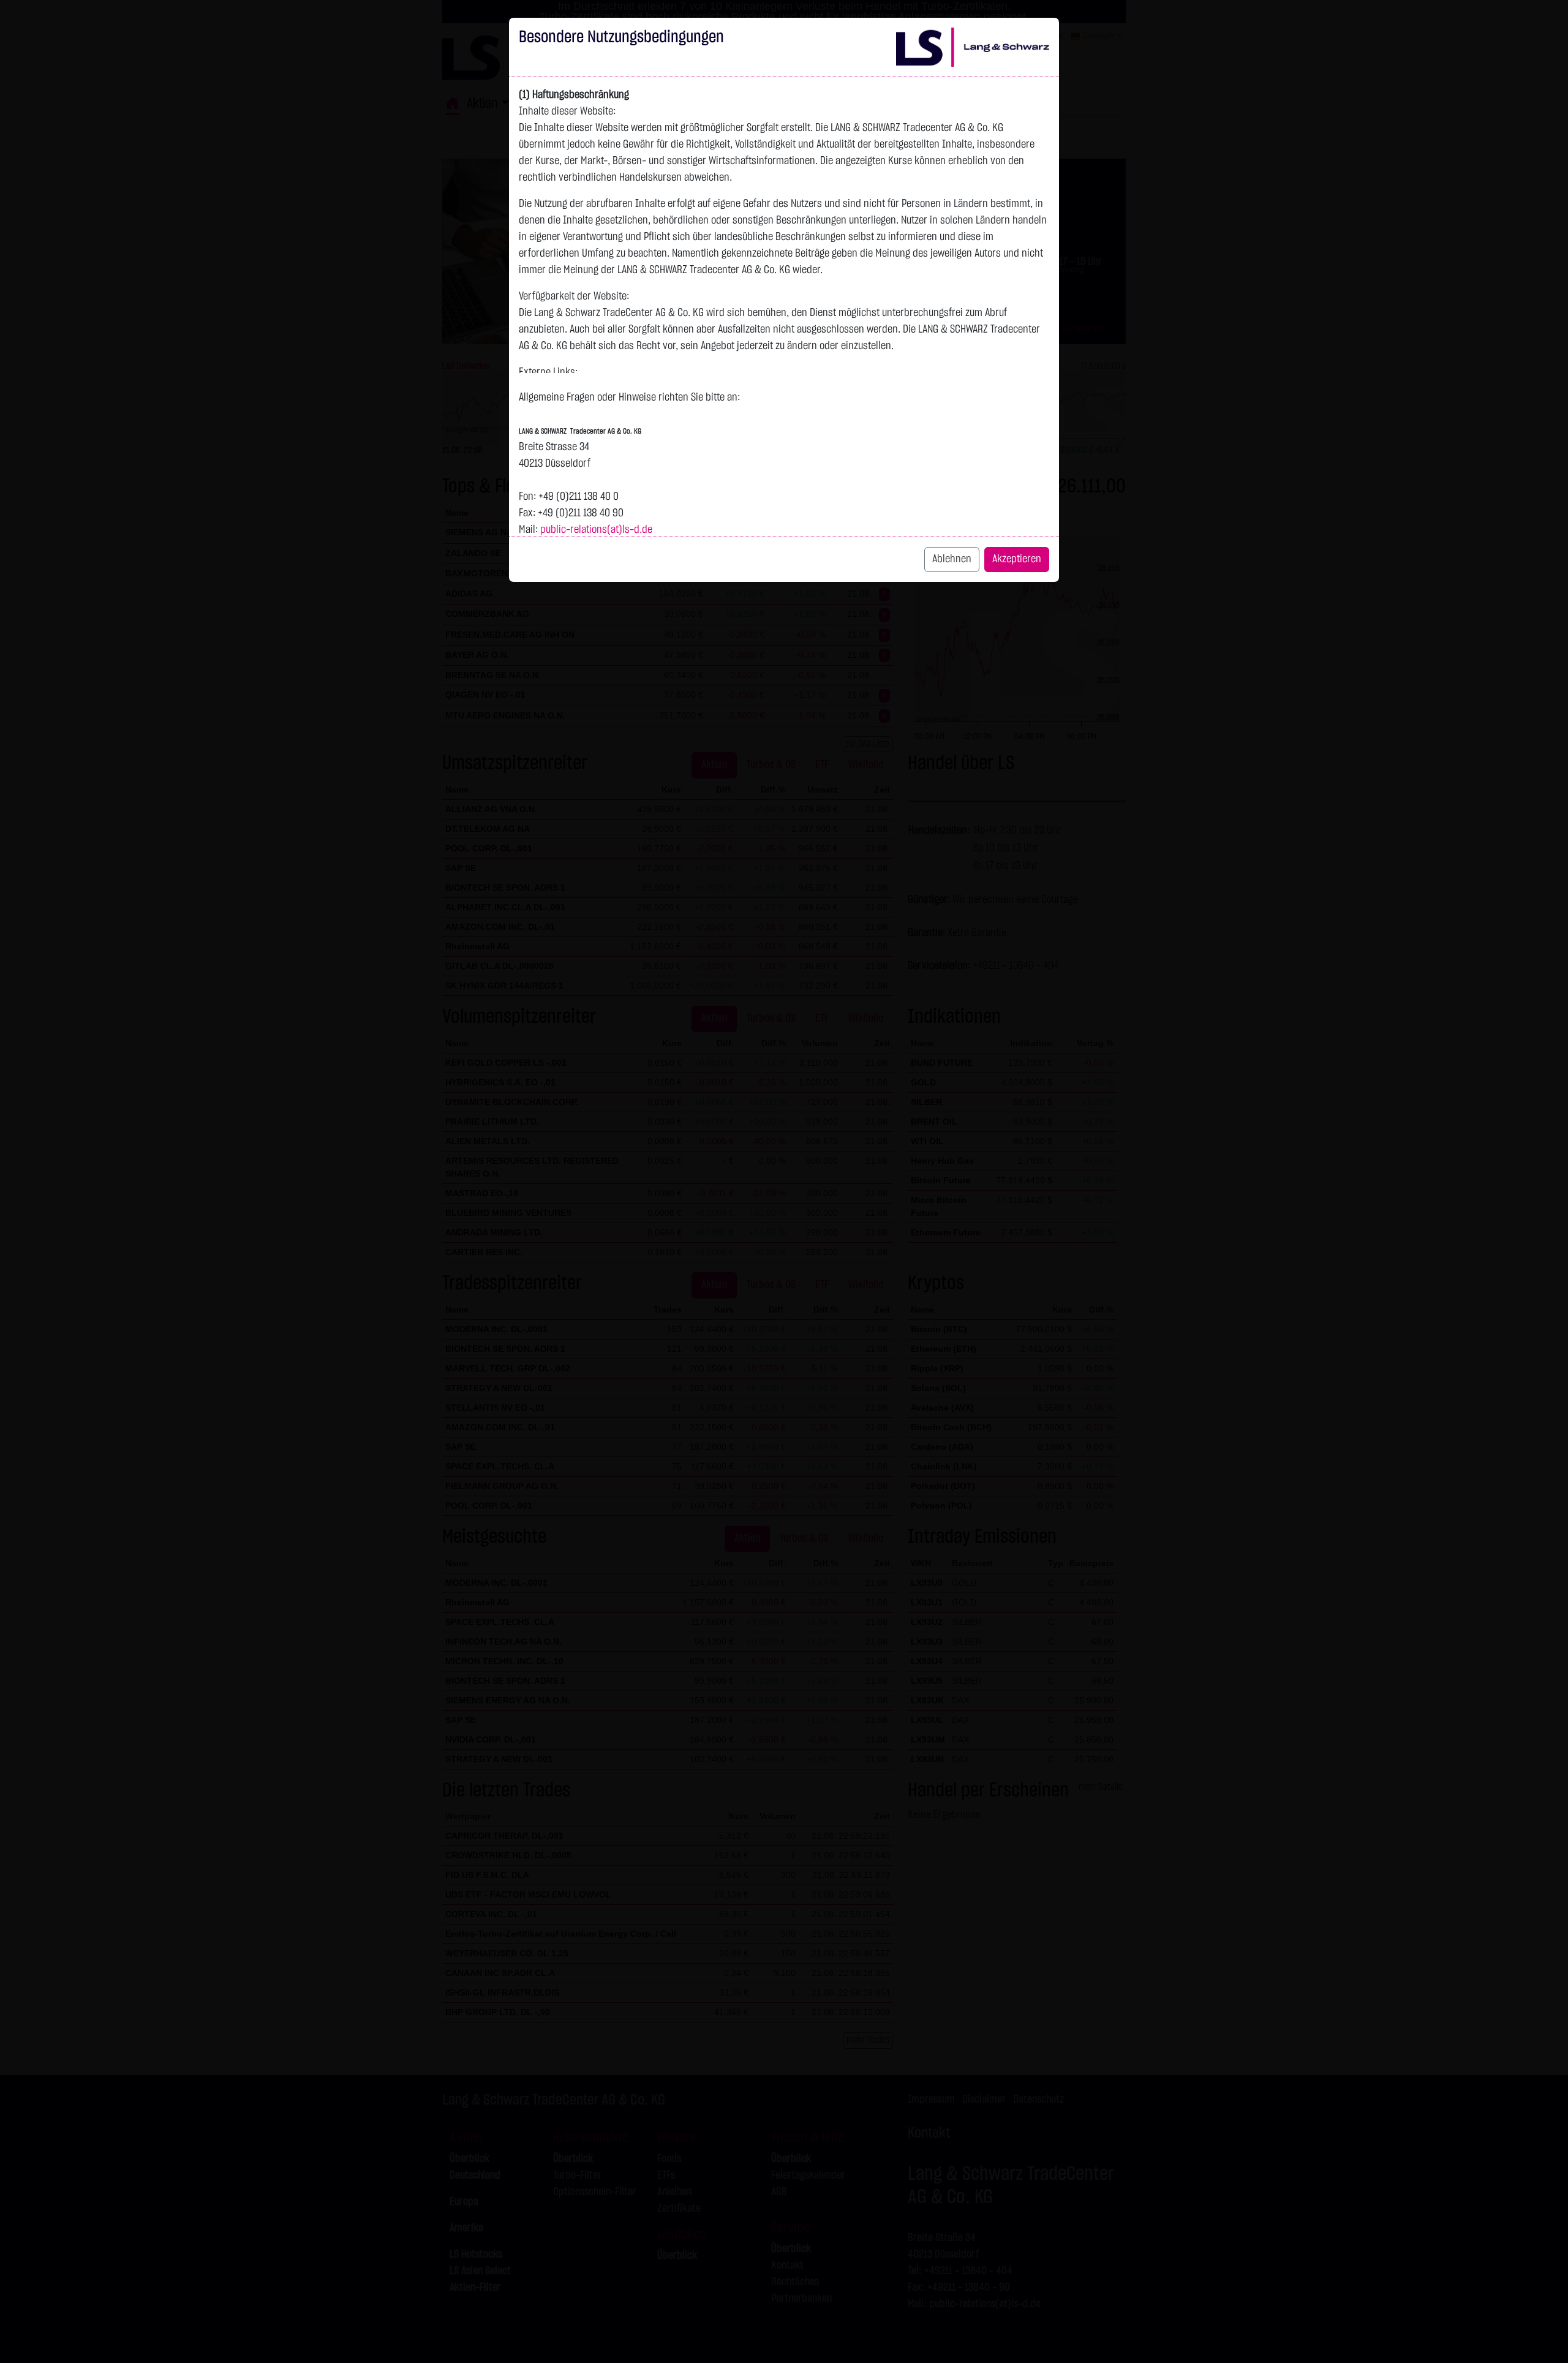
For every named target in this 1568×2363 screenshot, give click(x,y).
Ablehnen (952, 559)
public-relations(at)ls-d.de (596, 530)
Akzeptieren (1017, 559)
